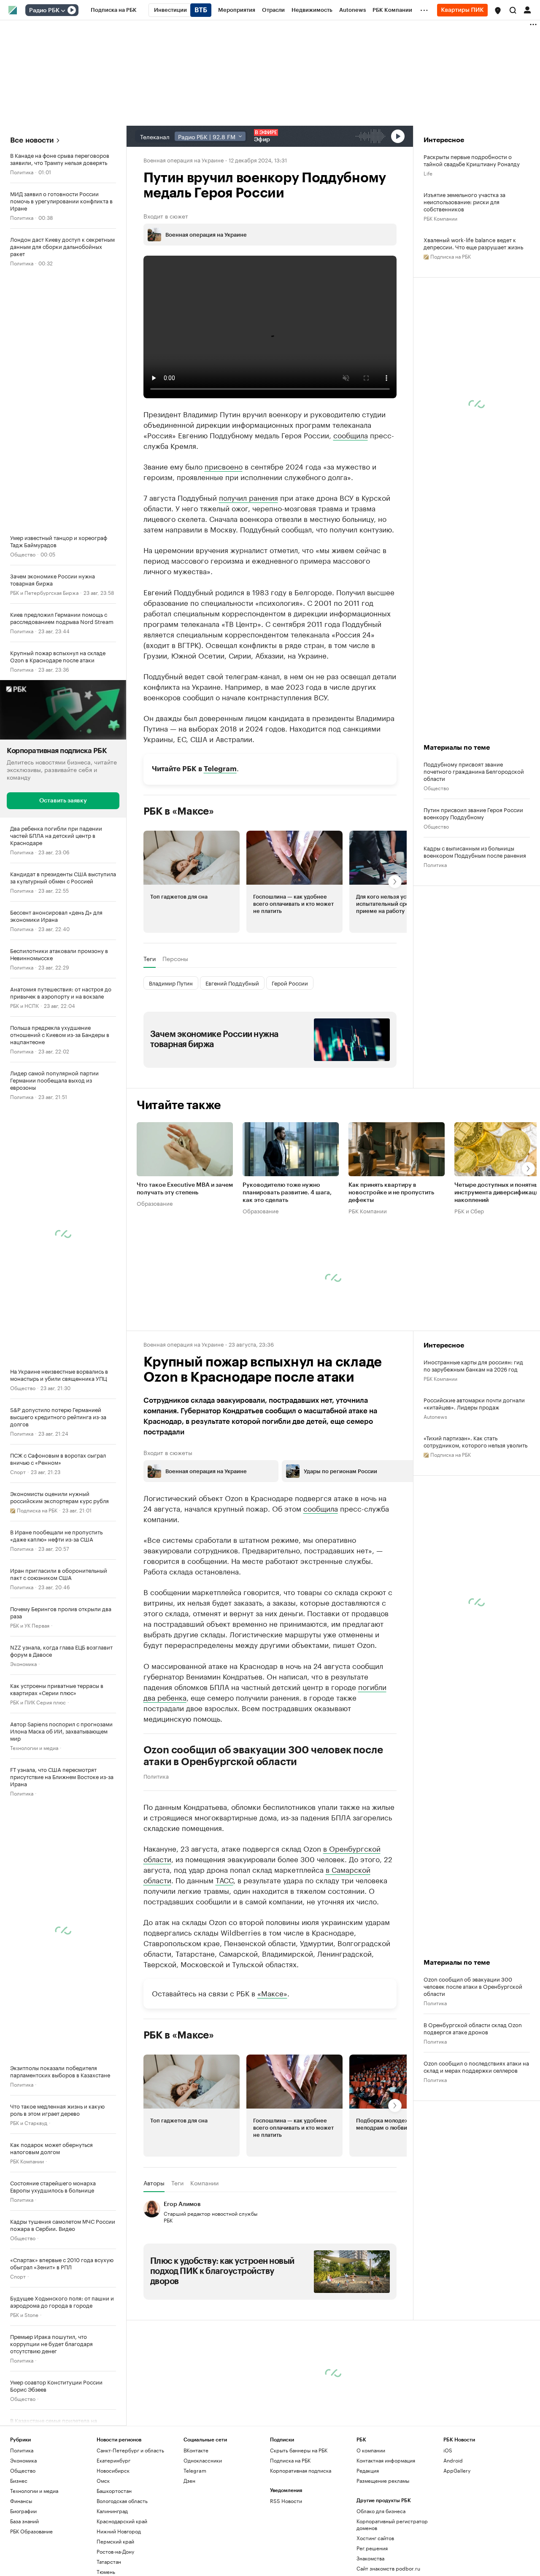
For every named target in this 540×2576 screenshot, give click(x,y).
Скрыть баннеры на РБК (299, 2529)
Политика (22, 171)
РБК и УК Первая (30, 1625)
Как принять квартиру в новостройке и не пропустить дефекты (391, 1272)
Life (428, 173)
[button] (498, 11)
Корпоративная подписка (301, 2549)
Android (453, 2539)
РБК (148, 640)
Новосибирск (113, 2549)
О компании (371, 2529)
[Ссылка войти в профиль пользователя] (527, 9)
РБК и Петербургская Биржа (44, 592)
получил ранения (248, 497)
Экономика (23, 1663)
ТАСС (224, 1958)
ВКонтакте (196, 2529)
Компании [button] (204, 2262)
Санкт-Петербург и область (130, 2529)
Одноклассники (203, 2539)
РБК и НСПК (24, 1005)
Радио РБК (44, 11)
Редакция (368, 2549)
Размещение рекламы (383, 2559)
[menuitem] (114, 10)
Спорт (18, 1471)
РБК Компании (27, 2161)
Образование (155, 1282)
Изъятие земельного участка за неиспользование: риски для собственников (464, 201)
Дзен (189, 2559)
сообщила (351, 435)
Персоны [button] (175, 1037)
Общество (23, 554)
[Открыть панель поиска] (513, 10)
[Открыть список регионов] (498, 11)
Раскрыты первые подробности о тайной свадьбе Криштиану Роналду (472, 160)
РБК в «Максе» (179, 890)
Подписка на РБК (290, 2539)
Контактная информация (386, 2539)
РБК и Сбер (469, 1289)
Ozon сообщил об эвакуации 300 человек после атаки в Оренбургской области (263, 1835)
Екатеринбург (113, 2539)
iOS (448, 2529)
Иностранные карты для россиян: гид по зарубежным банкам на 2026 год (473, 1444)
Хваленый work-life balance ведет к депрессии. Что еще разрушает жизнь (473, 243)
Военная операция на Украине (184, 159)
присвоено (224, 466)
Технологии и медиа (34, 1747)
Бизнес (19, 2559)
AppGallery (457, 2549)
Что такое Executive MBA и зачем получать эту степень (185, 1268)
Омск (103, 2559)
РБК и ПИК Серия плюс (38, 1702)
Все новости (32, 140)
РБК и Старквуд (29, 2122)
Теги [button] (150, 1037)
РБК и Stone (24, 2314)
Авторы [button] (154, 2262)
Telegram (220, 848)
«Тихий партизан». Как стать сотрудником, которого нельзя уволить (475, 1520)
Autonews (435, 1495)
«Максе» (272, 2071)
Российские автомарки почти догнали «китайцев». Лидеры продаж (474, 1482)
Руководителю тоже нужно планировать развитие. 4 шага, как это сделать (287, 1272)
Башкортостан (114, 2569)
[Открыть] (63, 11)
